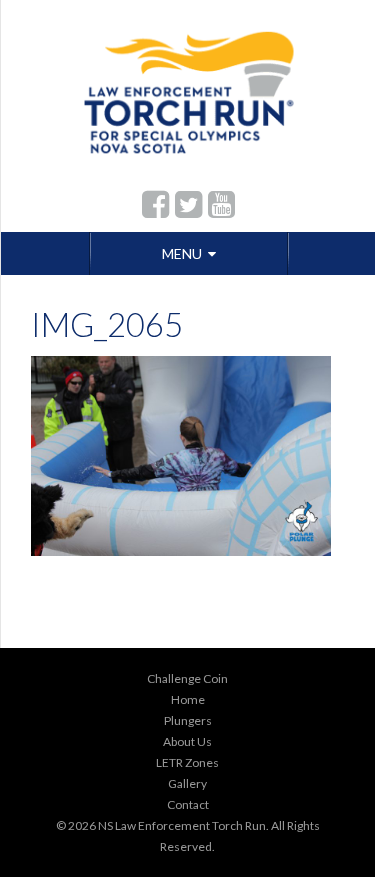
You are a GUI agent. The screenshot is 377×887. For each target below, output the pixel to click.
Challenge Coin (187, 678)
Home (188, 699)
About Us (187, 741)
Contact (188, 804)
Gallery (187, 783)
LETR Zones (187, 762)
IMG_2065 (107, 324)
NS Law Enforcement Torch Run (182, 825)
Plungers (188, 720)
